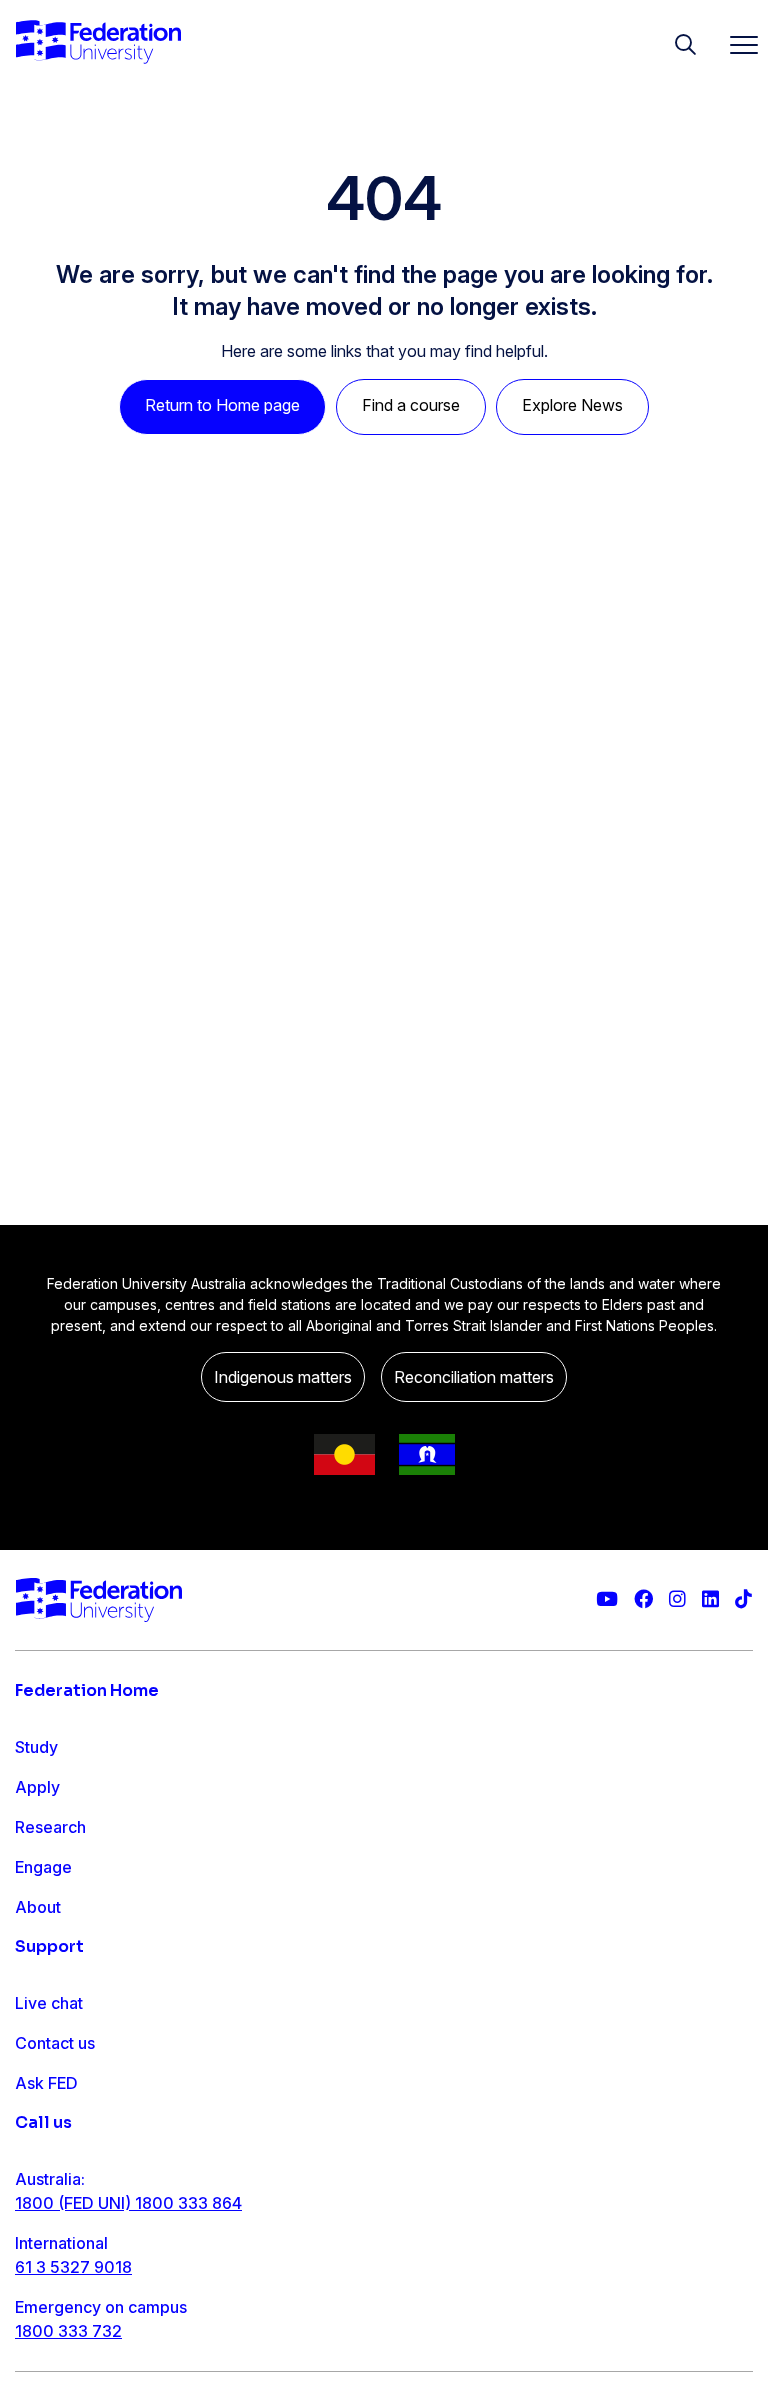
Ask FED (46, 2083)
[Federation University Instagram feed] (677, 1599)
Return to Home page (222, 405)
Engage (43, 1867)
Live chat (49, 2003)
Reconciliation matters (474, 1377)
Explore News (572, 405)
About (38, 1907)
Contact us (55, 2043)
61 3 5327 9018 (73, 2267)
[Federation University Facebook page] (643, 1599)
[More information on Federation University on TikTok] (743, 1599)
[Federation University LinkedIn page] (710, 1599)
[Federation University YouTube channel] (607, 1599)
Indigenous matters (283, 1377)
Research (50, 1827)
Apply (37, 1787)
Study (36, 1747)
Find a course (411, 405)
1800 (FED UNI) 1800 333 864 (128, 2203)
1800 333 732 (68, 2331)
